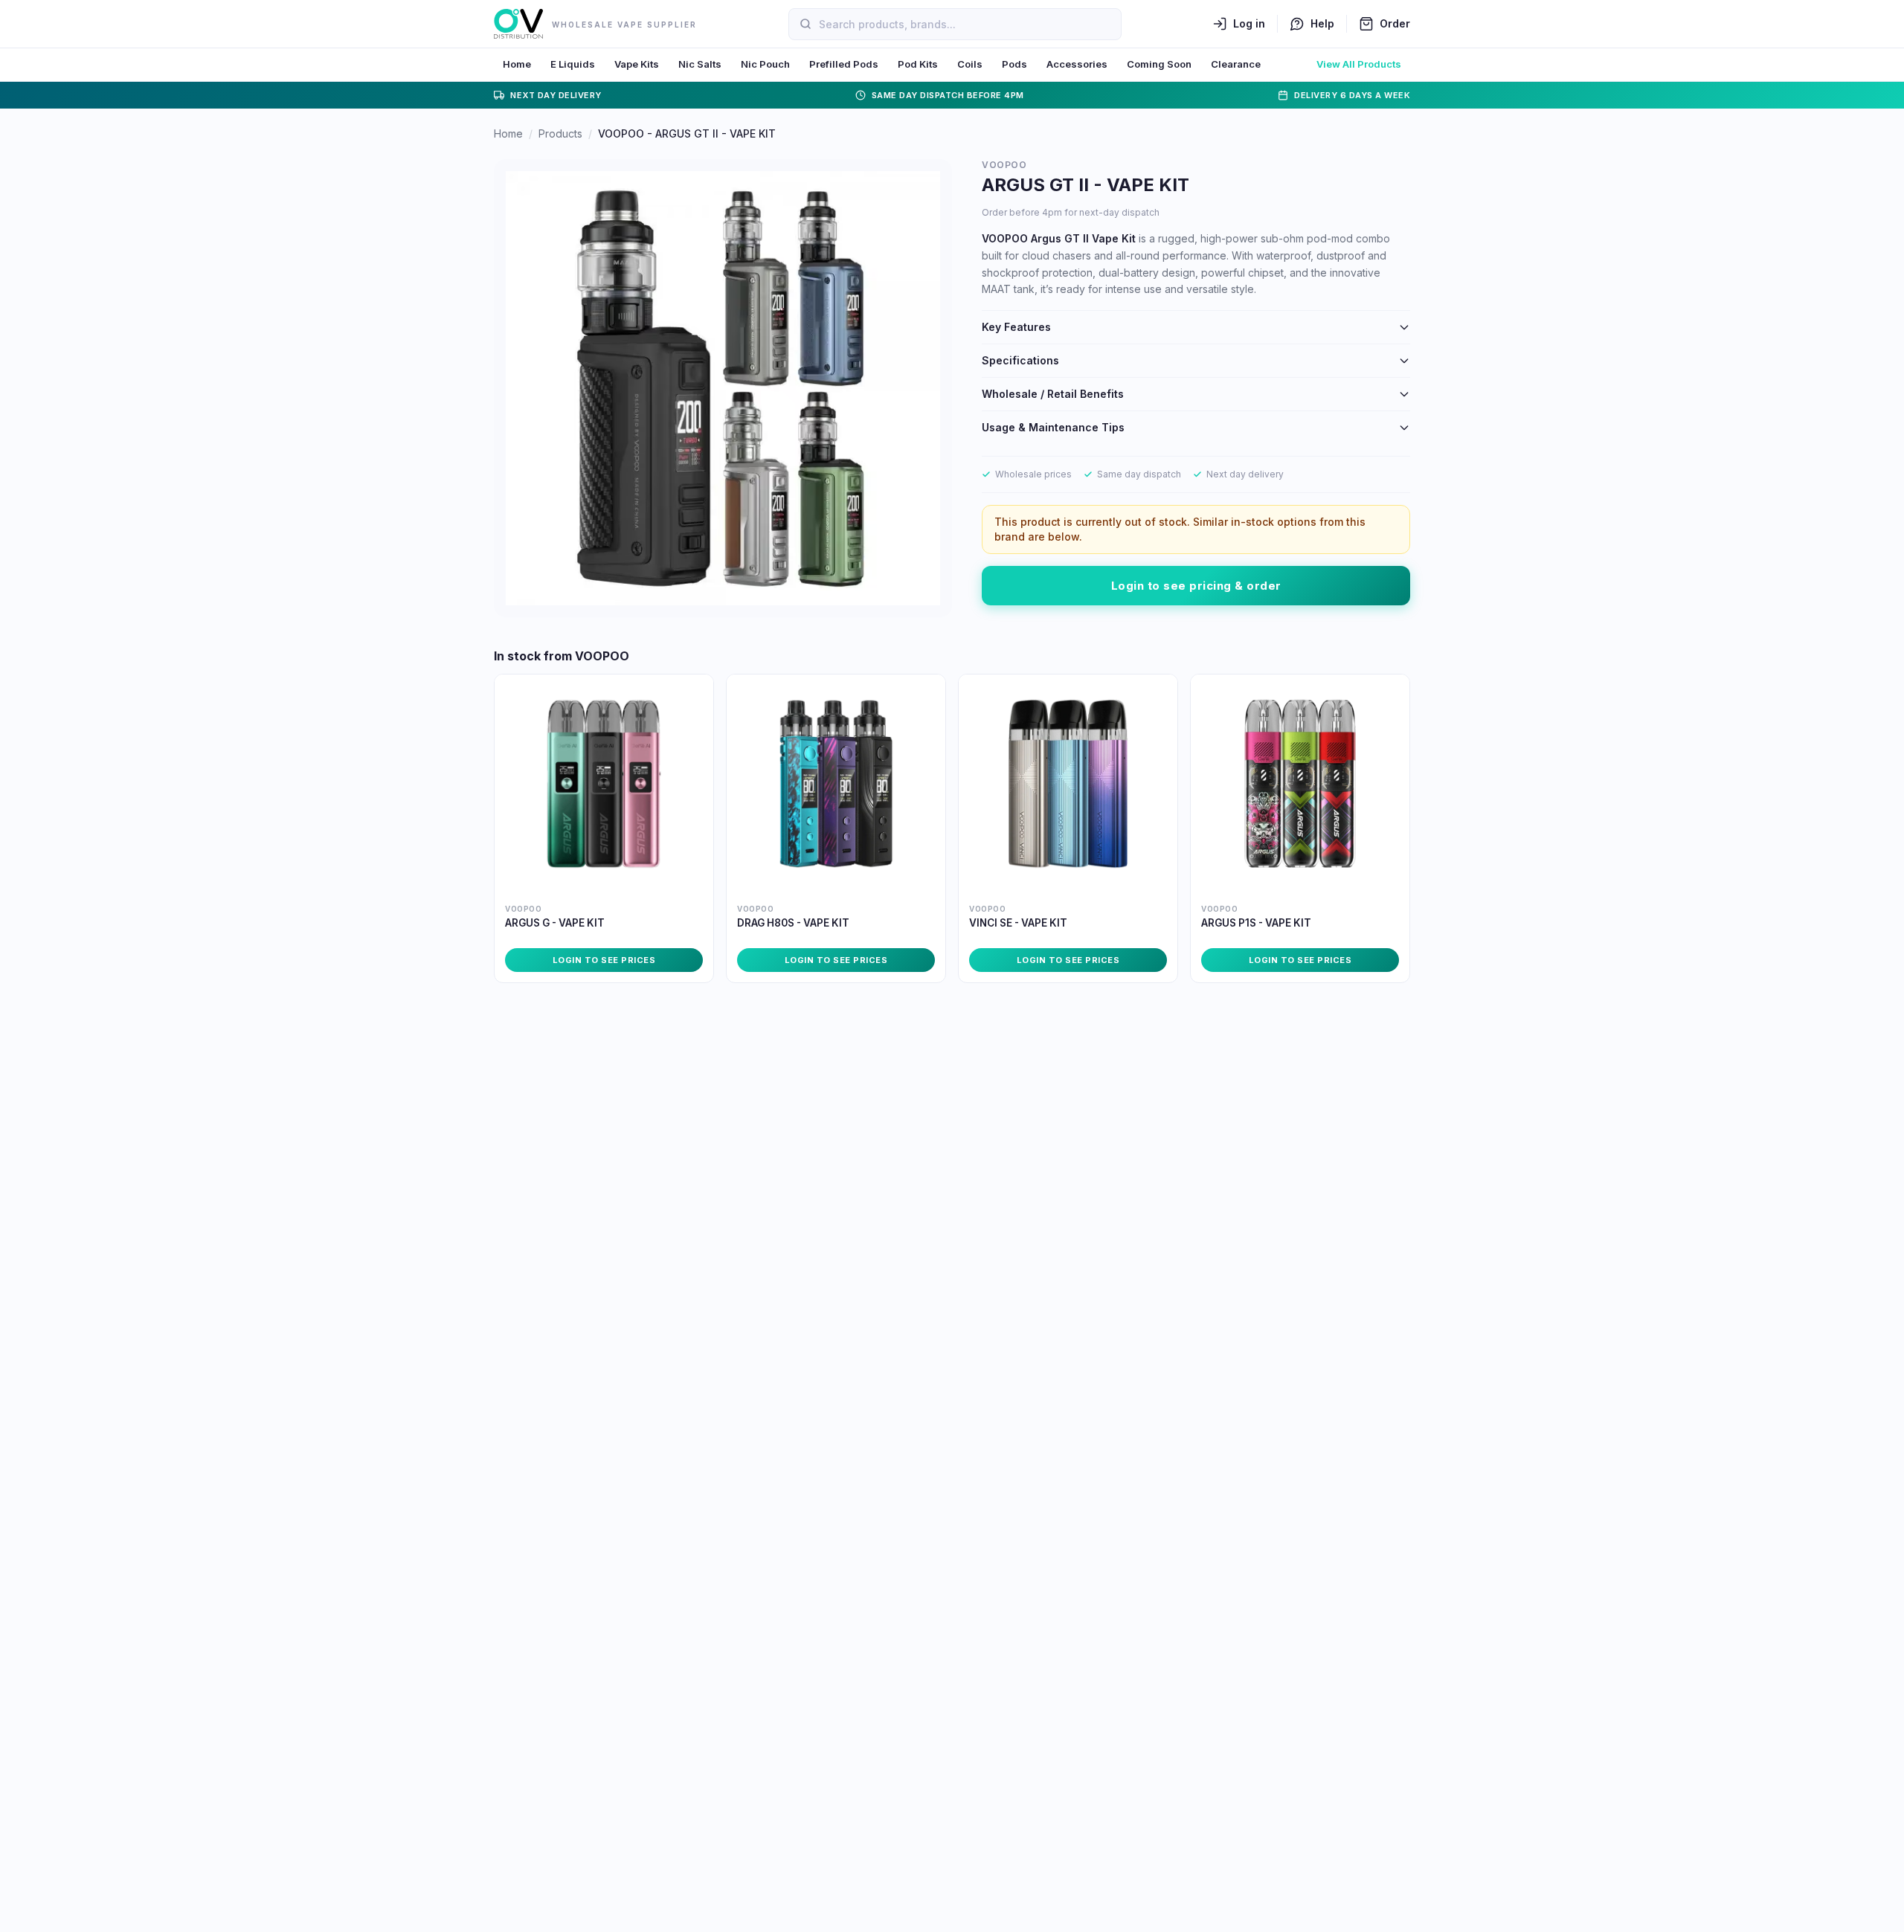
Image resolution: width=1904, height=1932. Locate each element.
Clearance (1236, 64)
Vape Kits (637, 64)
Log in (1249, 23)
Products (560, 133)
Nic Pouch (765, 64)
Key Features (1016, 327)
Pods (1014, 64)
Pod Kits (918, 64)
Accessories (1077, 64)
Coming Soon (1159, 64)
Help (1322, 23)
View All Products (1359, 64)
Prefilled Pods (844, 64)
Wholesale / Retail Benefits (1053, 394)
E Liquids (573, 64)
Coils (970, 64)
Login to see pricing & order (1196, 586)
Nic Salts (700, 64)
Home (517, 64)
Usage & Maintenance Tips (1053, 427)
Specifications (1020, 360)
